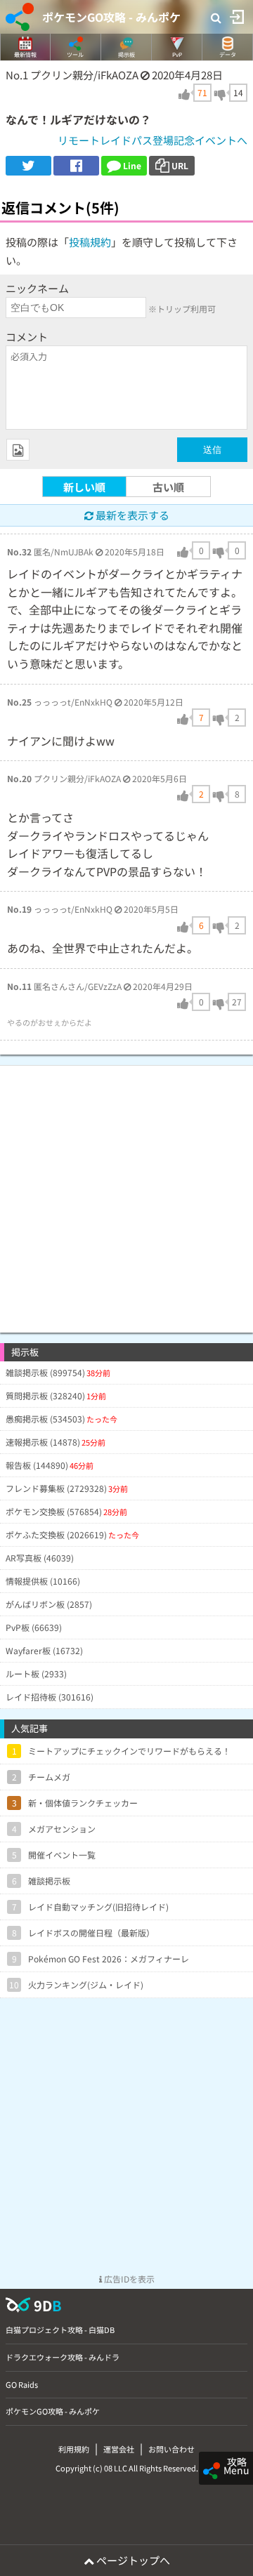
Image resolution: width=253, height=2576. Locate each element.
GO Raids (22, 2384)
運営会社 (119, 2449)
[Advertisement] (126, 1192)
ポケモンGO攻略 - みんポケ (111, 17)
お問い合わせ (171, 2449)
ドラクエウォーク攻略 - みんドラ (63, 2357)
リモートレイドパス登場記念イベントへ (153, 140)
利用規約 (74, 2449)
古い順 (168, 487)
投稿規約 (90, 242)
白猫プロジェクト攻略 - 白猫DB (60, 2330)
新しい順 (84, 487)
